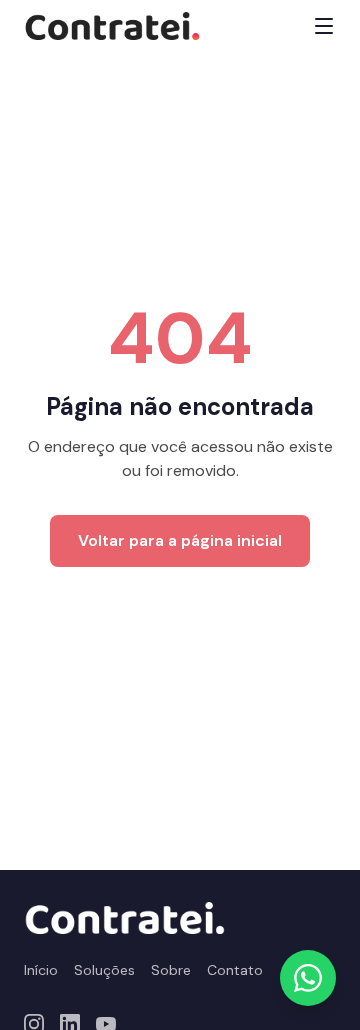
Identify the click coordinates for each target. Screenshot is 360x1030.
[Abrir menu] (324, 26)
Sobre (171, 970)
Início (41, 970)
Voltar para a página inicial (180, 540)
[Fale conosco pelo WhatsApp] (308, 978)
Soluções (104, 970)
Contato (235, 970)
